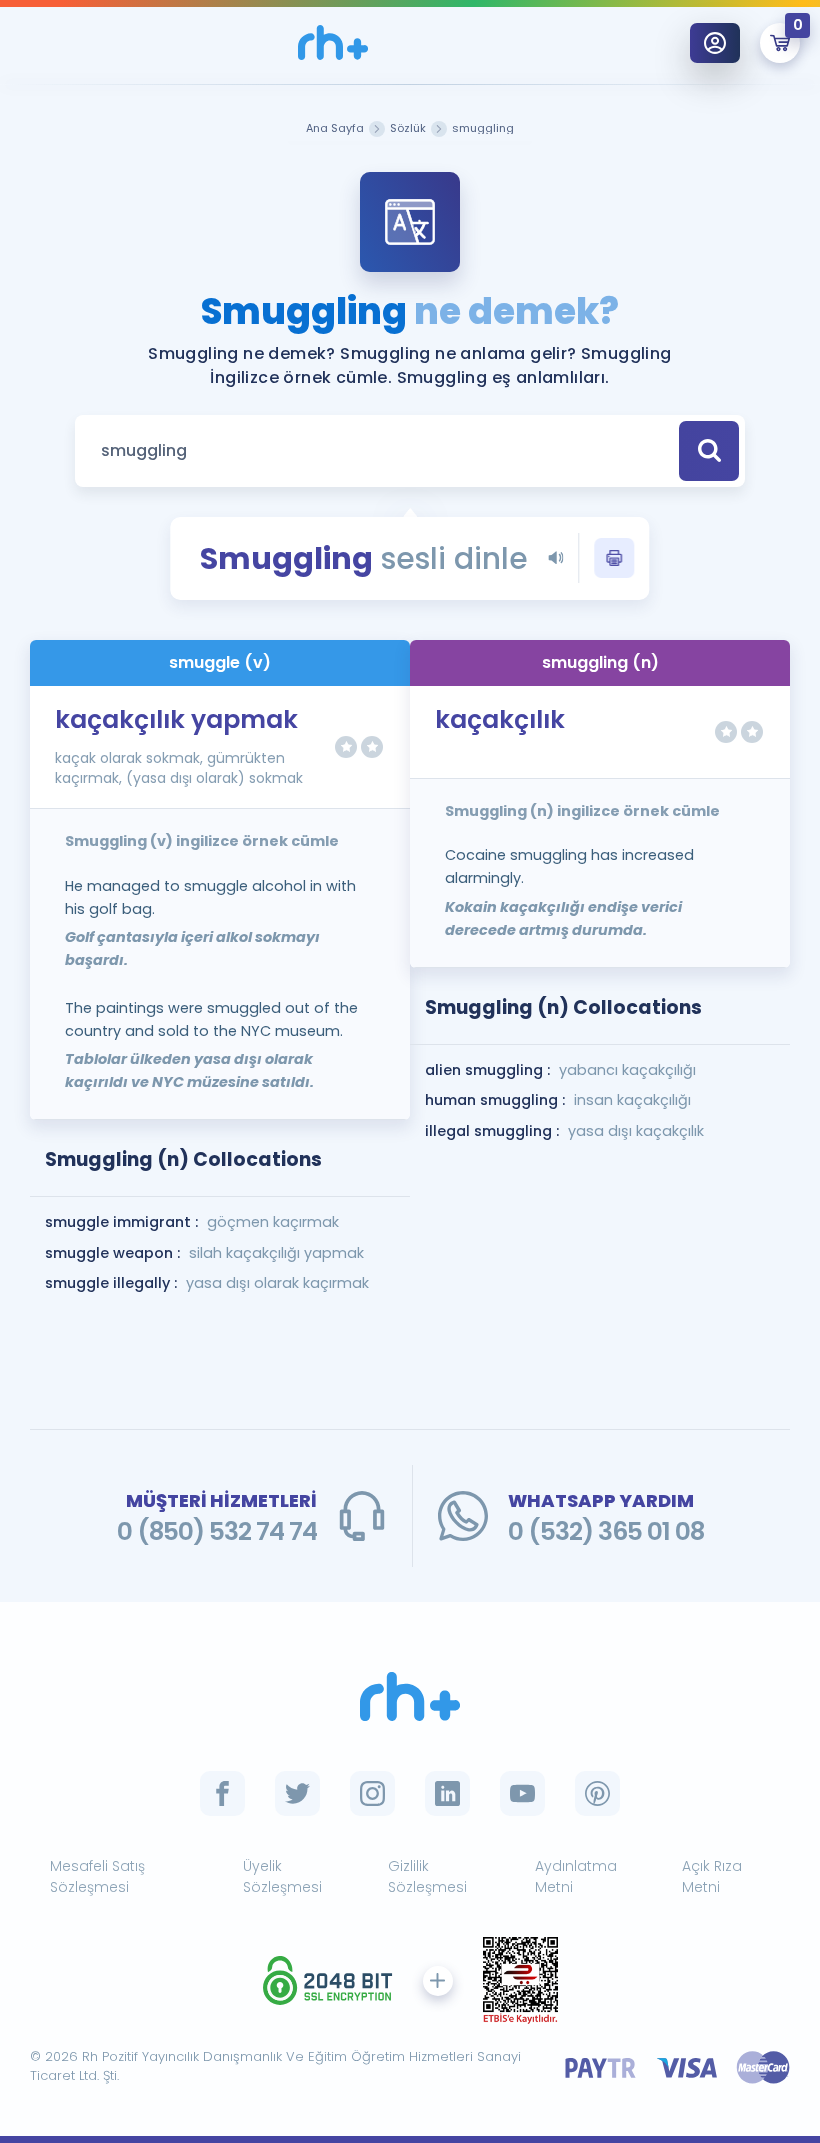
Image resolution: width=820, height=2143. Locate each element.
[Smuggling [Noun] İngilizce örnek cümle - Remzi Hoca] (333, 42)
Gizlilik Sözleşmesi (427, 1876)
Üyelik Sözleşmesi (282, 1876)
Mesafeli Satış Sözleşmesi (97, 1876)
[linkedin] (447, 1793)
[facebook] (222, 1793)
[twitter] (297, 1793)
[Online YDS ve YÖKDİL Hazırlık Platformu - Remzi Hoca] (410, 1696)
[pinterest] (597, 1793)
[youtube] (522, 1793)
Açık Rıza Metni (712, 1876)
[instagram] (372, 1793)
